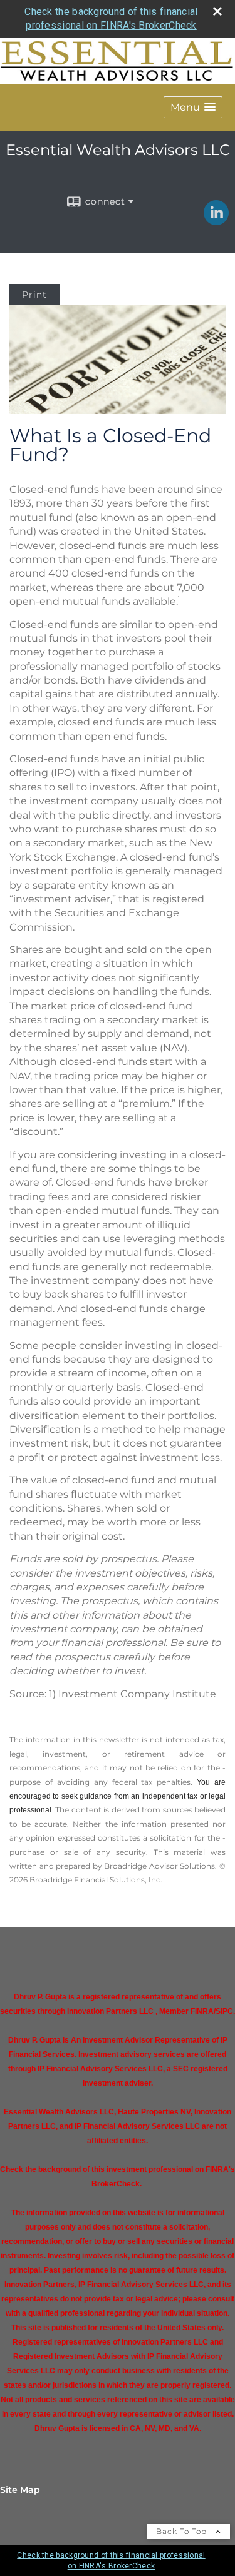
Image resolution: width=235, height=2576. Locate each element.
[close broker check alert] (217, 11)
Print (34, 295)
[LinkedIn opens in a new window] (216, 221)
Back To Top (183, 2531)
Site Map (20, 2490)
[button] (193, 107)
